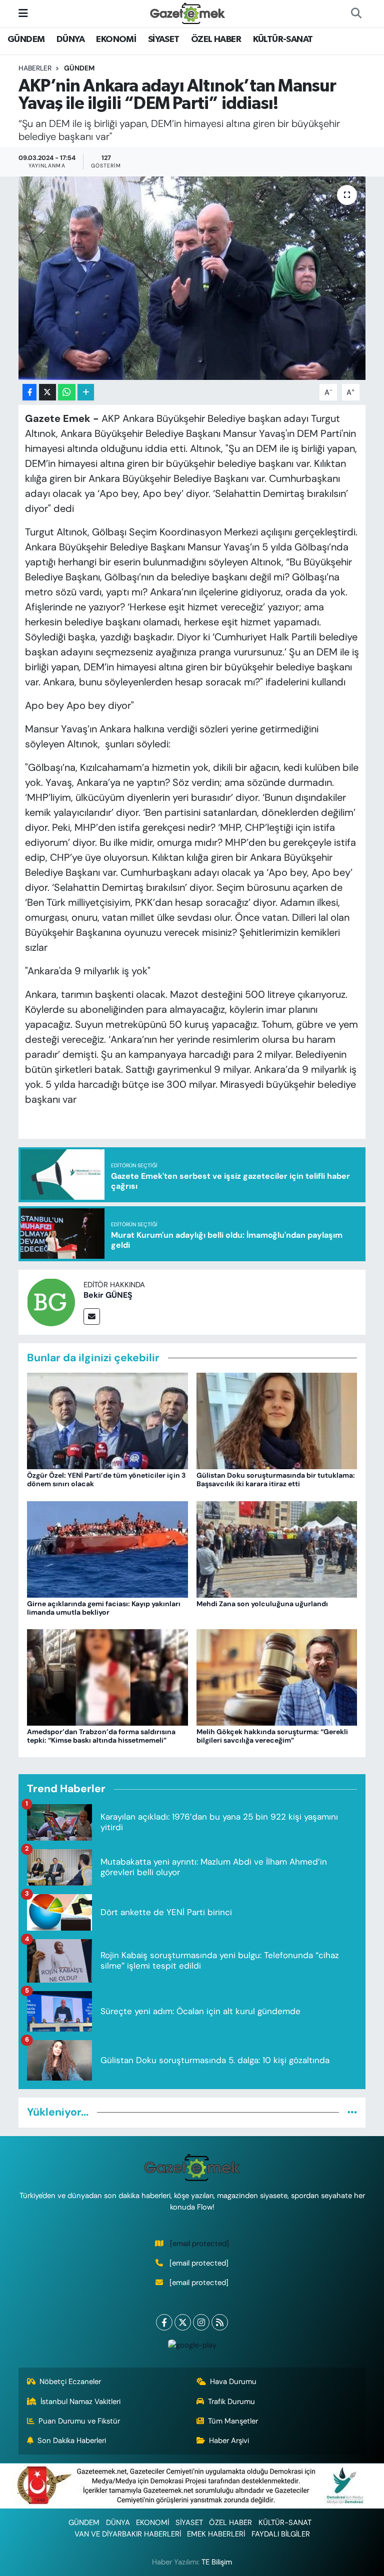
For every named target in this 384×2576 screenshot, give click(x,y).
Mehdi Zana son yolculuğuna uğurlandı (262, 1604)
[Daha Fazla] (86, 392)
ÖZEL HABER (216, 39)
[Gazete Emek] (187, 13)
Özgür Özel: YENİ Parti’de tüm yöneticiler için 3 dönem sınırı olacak (106, 1479)
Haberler (35, 68)
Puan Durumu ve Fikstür (79, 2421)
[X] (183, 2322)
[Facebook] (164, 2322)
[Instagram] (201, 2322)
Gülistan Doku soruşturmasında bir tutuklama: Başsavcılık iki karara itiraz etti (276, 1479)
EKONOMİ (116, 39)
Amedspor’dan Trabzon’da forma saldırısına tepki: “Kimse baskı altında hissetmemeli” (101, 1736)
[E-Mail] (92, 1316)
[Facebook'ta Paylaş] (29, 392)
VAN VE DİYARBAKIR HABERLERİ (128, 2534)
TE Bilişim (217, 2562)
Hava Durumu (233, 2382)
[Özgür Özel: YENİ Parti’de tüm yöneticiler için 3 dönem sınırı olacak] (107, 1420)
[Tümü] (352, 2112)
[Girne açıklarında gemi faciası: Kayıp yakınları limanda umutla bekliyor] (107, 1548)
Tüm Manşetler (233, 2421)
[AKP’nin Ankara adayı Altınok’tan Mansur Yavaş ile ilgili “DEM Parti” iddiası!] (192, 278)
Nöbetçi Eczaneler (70, 2382)
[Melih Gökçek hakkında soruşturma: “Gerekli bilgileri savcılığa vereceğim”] (277, 1677)
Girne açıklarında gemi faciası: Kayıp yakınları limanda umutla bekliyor (104, 1608)
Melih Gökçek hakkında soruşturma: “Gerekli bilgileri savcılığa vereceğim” (272, 1736)
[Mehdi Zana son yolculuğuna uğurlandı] (277, 1548)
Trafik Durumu (231, 2402)
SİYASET (164, 39)
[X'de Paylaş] (47, 392)
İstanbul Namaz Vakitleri (80, 2402)
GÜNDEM (26, 39)
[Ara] (356, 13)
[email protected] (199, 2244)
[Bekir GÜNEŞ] (51, 1301)
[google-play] (192, 2345)
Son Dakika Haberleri (72, 2441)
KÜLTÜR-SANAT (283, 39)
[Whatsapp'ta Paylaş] (67, 392)
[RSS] (220, 2322)
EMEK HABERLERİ (216, 2534)
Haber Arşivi (229, 2441)
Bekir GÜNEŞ (108, 1295)
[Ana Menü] (23, 13)
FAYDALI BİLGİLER (281, 2534)
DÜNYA (70, 39)
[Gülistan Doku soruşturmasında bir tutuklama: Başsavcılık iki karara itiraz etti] (277, 1420)
